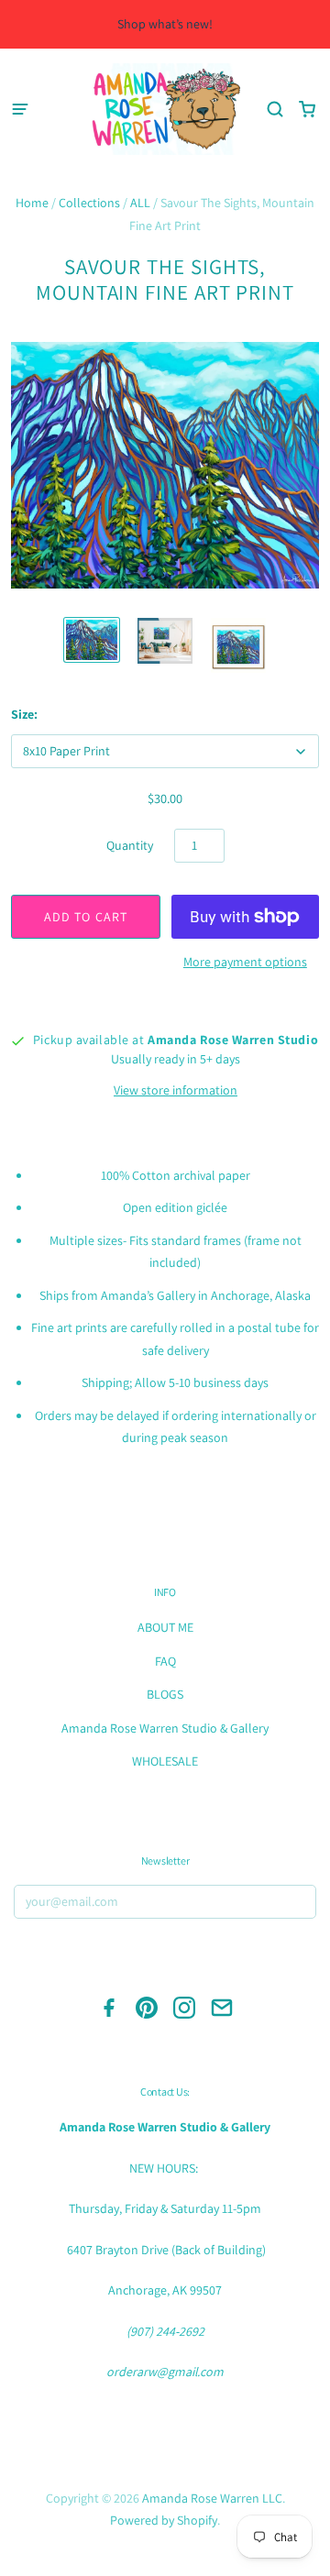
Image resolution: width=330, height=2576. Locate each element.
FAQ (165, 1661)
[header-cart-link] (307, 110)
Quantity (130, 845)
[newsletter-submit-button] (297, 1904)
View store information (176, 1090)
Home (32, 203)
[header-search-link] (275, 110)
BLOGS (165, 1694)
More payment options (245, 962)
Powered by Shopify (164, 2520)
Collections (89, 203)
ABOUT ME (165, 1627)
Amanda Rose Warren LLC (212, 2498)
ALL (140, 203)
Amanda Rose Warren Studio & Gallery (165, 1728)
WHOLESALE (165, 1761)
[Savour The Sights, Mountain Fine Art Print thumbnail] (92, 640)
